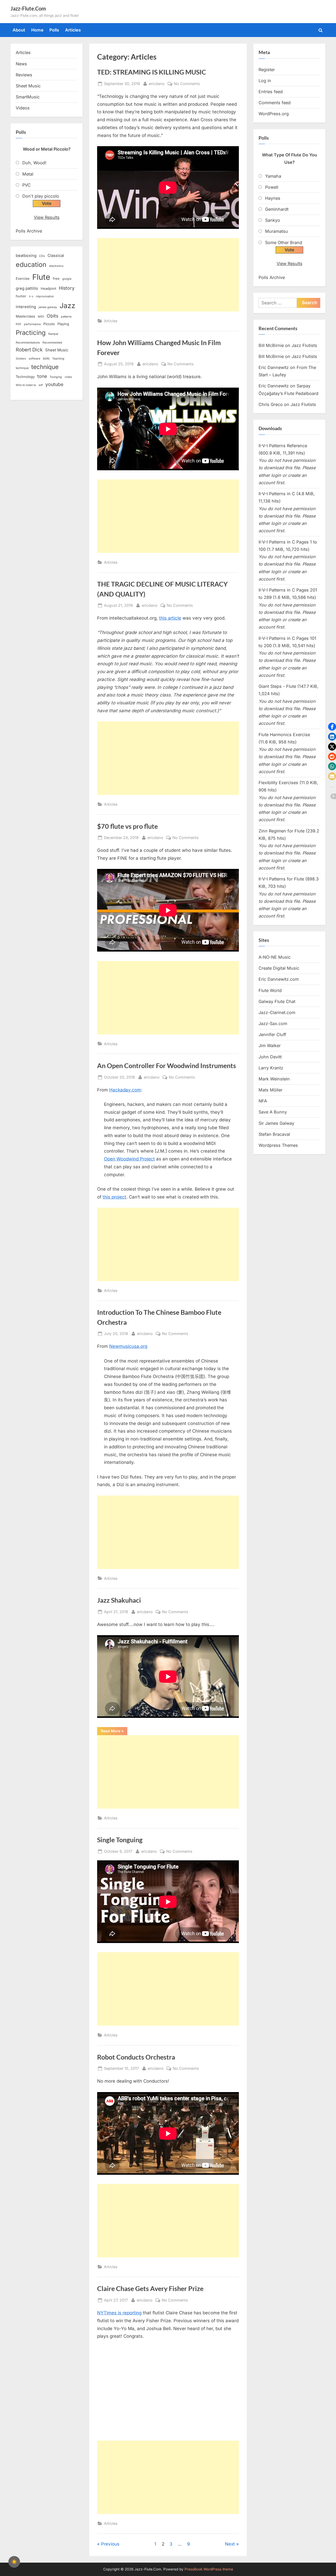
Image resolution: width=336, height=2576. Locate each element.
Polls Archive (29, 231)
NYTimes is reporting (119, 2313)
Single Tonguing (120, 1840)
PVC (27, 185)
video (68, 377)
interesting (26, 307)
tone (42, 376)
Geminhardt (277, 209)
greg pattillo (27, 288)
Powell (272, 187)
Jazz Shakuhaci (119, 1600)
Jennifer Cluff (272, 1034)
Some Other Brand (284, 242)
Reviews (24, 75)
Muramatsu (277, 231)
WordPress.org (274, 114)
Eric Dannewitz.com (279, 979)
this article (170, 618)
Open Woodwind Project (129, 1159)
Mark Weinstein (274, 1079)
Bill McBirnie (271, 345)
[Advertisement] (168, 275)
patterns (66, 317)
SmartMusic (28, 97)
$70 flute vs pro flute (127, 826)
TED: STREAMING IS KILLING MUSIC (152, 72)
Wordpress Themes (278, 1145)
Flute (41, 277)
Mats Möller (271, 1090)
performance (32, 324)
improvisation (45, 296)
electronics (56, 266)
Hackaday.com (125, 1090)
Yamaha (273, 176)
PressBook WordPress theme (209, 2569)
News (21, 64)
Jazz (67, 305)
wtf (41, 385)
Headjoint (48, 288)
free (56, 278)
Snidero (21, 359)
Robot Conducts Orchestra (136, 2057)
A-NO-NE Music (275, 957)
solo (46, 358)
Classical (56, 256)
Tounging (56, 377)
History (67, 288)
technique (45, 367)
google (67, 279)
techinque (22, 368)
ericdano (157, 83)
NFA (263, 1101)
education (31, 265)
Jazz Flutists (304, 345)
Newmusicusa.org (128, 1346)
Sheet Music (28, 86)
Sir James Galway (276, 1123)
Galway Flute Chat (277, 1001)
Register (267, 70)
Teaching (58, 359)
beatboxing (26, 256)
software (34, 359)
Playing (63, 324)
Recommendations (28, 343)
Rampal (53, 334)
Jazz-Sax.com (273, 1023)
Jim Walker (270, 1046)
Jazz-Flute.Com (28, 8)
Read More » (114, 1732)
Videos (23, 108)
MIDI (41, 317)
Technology (25, 377)
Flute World (270, 990)
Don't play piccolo (41, 196)
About (19, 30)
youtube (54, 384)
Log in (265, 81)
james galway (48, 307)
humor (21, 296)
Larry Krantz (271, 1068)
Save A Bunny (273, 1112)
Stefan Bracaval (274, 1134)
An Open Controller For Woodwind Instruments (167, 1066)
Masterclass (25, 316)
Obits (52, 316)
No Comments (187, 84)
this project (114, 1197)
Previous (110, 2544)
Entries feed (271, 92)
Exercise (23, 278)
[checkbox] (14, 2562)
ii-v (31, 296)
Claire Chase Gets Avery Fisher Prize (150, 2289)
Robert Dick (29, 350)
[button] (332, 727)
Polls (54, 30)
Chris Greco (271, 404)
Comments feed (275, 103)
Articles (73, 30)
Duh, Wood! (34, 163)
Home (37, 30)
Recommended (52, 343)
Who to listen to (26, 385)
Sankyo (273, 220)
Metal (28, 174)
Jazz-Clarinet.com (277, 1012)
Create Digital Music (279, 968)
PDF (19, 324)
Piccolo (49, 324)
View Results (47, 217)
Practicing (31, 333)
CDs (42, 256)
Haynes (273, 198)
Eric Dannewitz (274, 367)
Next (230, 2544)
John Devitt (270, 1057)
